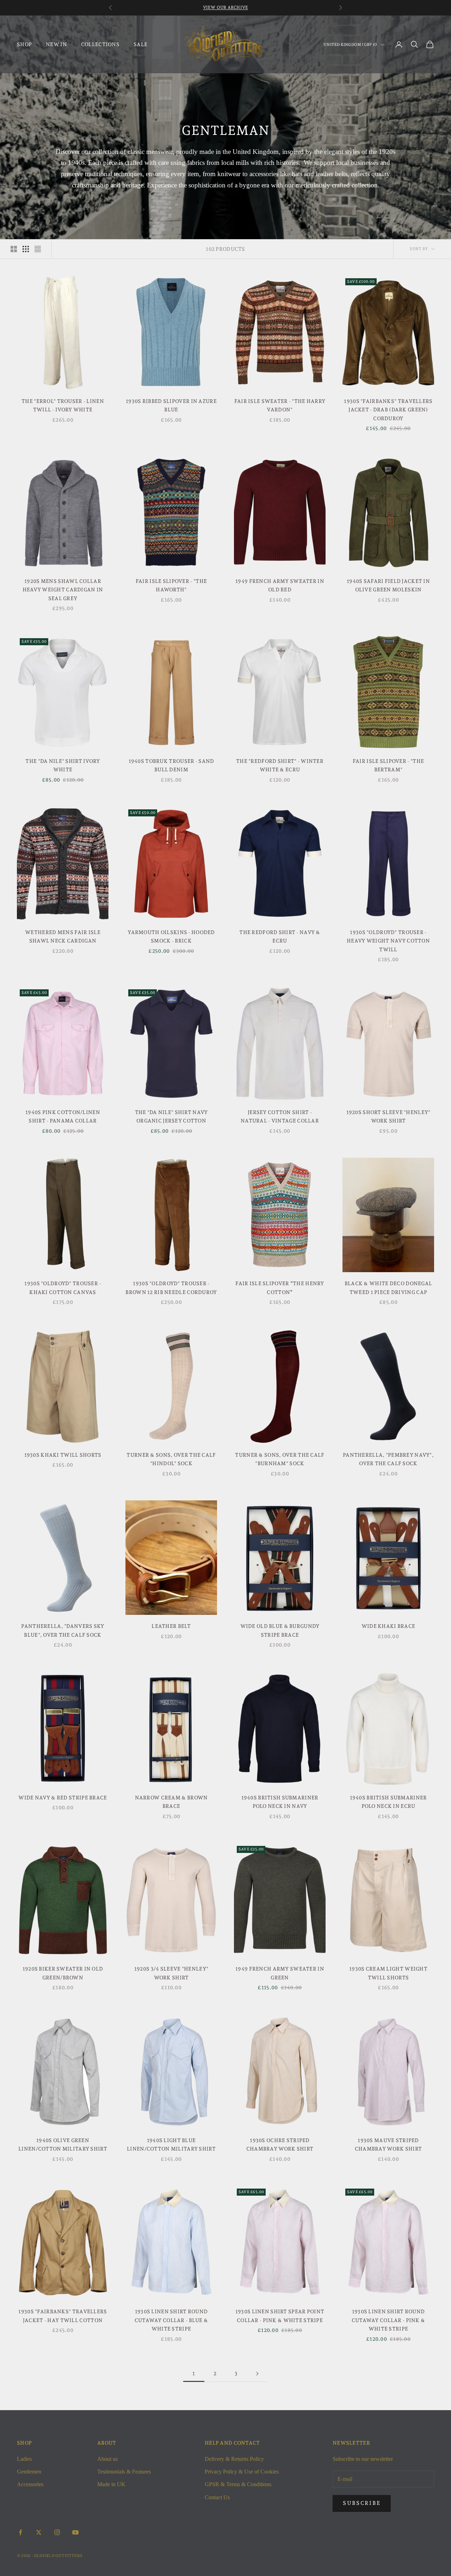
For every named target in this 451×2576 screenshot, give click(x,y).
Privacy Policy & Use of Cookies (242, 2472)
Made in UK (111, 2484)
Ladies (24, 2459)
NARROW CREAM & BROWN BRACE (171, 1802)
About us (107, 2459)
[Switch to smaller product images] (26, 249)
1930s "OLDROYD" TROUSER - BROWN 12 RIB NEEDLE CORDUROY (171, 1287)
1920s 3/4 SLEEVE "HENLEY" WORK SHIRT (171, 1973)
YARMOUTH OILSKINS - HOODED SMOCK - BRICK (171, 936)
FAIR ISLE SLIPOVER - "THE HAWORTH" (171, 585)
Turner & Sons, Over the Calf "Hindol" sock (171, 1459)
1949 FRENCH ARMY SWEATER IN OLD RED (280, 585)
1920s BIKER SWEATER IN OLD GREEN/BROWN (63, 1973)
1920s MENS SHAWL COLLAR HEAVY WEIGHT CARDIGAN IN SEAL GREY (63, 590)
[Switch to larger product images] (14, 249)
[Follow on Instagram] (57, 2532)
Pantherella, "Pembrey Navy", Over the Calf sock (388, 1459)
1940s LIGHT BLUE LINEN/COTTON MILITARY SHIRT (171, 2144)
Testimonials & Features (124, 2472)
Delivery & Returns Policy (234, 2459)
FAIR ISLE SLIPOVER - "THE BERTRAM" (388, 765)
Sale (140, 44)
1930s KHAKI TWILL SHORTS (63, 1455)
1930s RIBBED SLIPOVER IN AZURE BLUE (171, 405)
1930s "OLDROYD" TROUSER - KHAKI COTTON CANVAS (63, 1287)
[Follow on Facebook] (20, 2532)
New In (56, 44)
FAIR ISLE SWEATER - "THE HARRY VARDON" (280, 405)
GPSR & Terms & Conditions (238, 2484)
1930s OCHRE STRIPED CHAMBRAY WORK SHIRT (280, 2144)
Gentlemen (29, 2472)
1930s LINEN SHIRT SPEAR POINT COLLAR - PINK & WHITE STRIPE (280, 2316)
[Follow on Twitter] (39, 2532)
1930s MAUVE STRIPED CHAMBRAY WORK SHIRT (388, 2144)
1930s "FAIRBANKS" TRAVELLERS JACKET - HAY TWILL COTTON (63, 2316)
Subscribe (362, 2503)
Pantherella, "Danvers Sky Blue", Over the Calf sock (63, 1630)
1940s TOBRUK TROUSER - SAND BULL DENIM (171, 765)
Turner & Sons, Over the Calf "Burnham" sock (280, 1459)
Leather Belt (171, 1626)
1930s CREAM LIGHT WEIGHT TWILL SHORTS (388, 1973)
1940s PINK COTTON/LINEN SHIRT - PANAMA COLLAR (63, 1116)
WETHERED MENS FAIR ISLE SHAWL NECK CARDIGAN (63, 936)
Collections (100, 44)
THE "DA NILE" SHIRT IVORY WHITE (63, 765)
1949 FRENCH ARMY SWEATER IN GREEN (280, 1973)
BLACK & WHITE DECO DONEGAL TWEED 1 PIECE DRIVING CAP (388, 1287)
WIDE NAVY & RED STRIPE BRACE (63, 1797)
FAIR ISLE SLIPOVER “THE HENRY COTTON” (280, 1287)
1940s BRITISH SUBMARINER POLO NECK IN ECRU (388, 1802)
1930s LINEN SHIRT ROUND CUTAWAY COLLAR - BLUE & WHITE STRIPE (171, 2320)
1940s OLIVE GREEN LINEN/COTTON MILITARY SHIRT (63, 2144)
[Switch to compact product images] (38, 249)
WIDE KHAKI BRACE (388, 1626)
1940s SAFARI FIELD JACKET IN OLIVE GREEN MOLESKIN (388, 585)
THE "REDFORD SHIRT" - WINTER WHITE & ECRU (280, 765)
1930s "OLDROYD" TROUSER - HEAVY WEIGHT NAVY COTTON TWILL (388, 941)
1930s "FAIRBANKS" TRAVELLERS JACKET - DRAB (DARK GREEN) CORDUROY (388, 410)
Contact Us (217, 2497)
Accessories (30, 2484)
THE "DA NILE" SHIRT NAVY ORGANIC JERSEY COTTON (171, 1116)
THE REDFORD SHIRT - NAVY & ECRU (280, 936)
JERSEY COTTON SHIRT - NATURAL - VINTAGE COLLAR (280, 1116)
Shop (24, 44)
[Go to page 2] (257, 2374)
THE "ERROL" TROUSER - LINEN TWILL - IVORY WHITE (63, 405)
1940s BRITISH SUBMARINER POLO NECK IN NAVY (280, 1802)
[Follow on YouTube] (75, 2532)
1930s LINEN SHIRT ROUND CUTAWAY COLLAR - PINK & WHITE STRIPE (388, 2320)
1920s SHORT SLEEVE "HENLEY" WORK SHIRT (388, 1116)
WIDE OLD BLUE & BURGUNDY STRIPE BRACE (280, 1630)
